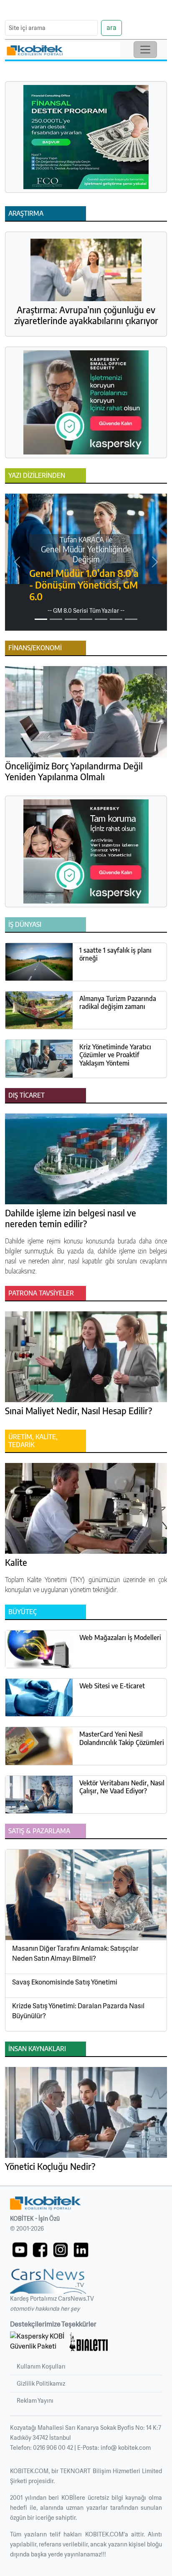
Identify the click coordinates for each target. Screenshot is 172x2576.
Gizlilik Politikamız (41, 2384)
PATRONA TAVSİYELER (41, 1293)
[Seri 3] (71, 619)
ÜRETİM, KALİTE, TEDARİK (33, 1441)
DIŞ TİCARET (27, 1095)
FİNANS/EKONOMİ (35, 648)
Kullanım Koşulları (41, 2366)
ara (111, 28)
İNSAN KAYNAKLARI (37, 2049)
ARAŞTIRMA (26, 213)
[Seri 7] (131, 619)
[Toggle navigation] (145, 50)
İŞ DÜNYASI (25, 924)
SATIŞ (16, 1831)
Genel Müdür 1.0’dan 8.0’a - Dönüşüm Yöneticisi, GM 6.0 (84, 585)
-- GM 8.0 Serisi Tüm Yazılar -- (86, 611)
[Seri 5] (101, 619)
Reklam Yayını (35, 2401)
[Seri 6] (116, 619)
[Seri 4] (86, 619)
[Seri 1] (41, 619)
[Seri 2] (56, 619)
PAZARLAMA (51, 1831)
